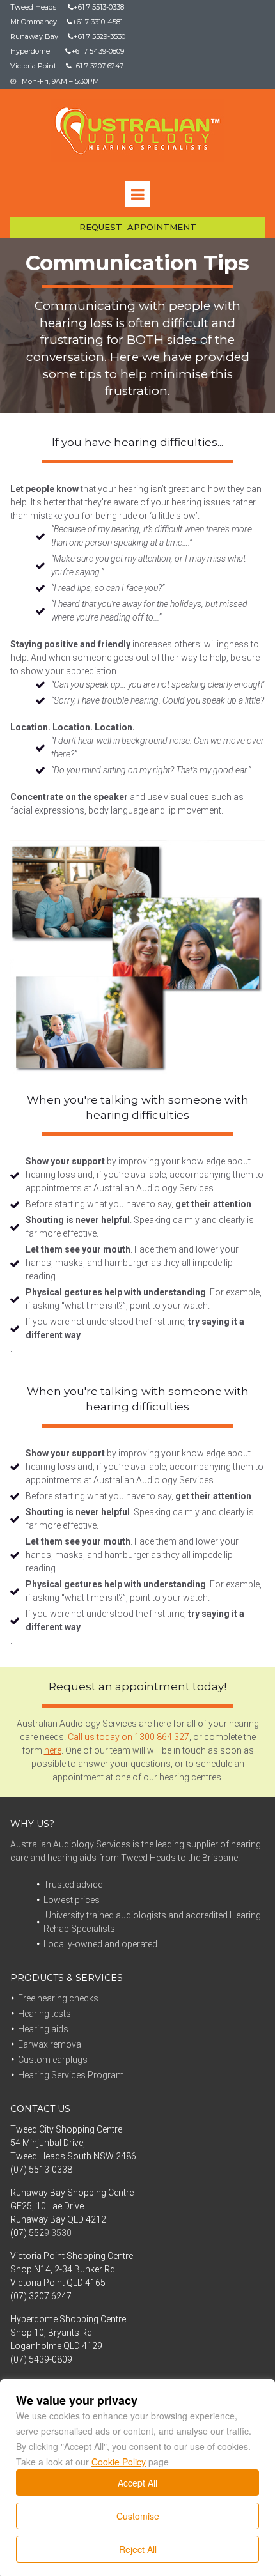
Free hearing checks (58, 1998)
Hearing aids (43, 2029)
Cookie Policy (119, 2462)
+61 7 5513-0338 (96, 7)
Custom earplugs (53, 2060)
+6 (74, 22)
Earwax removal (51, 2044)
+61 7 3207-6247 (98, 66)
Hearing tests (44, 2014)
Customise (138, 2516)
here (53, 1750)
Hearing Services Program (71, 2075)
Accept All (137, 2483)
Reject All (138, 2549)
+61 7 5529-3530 (97, 36)
